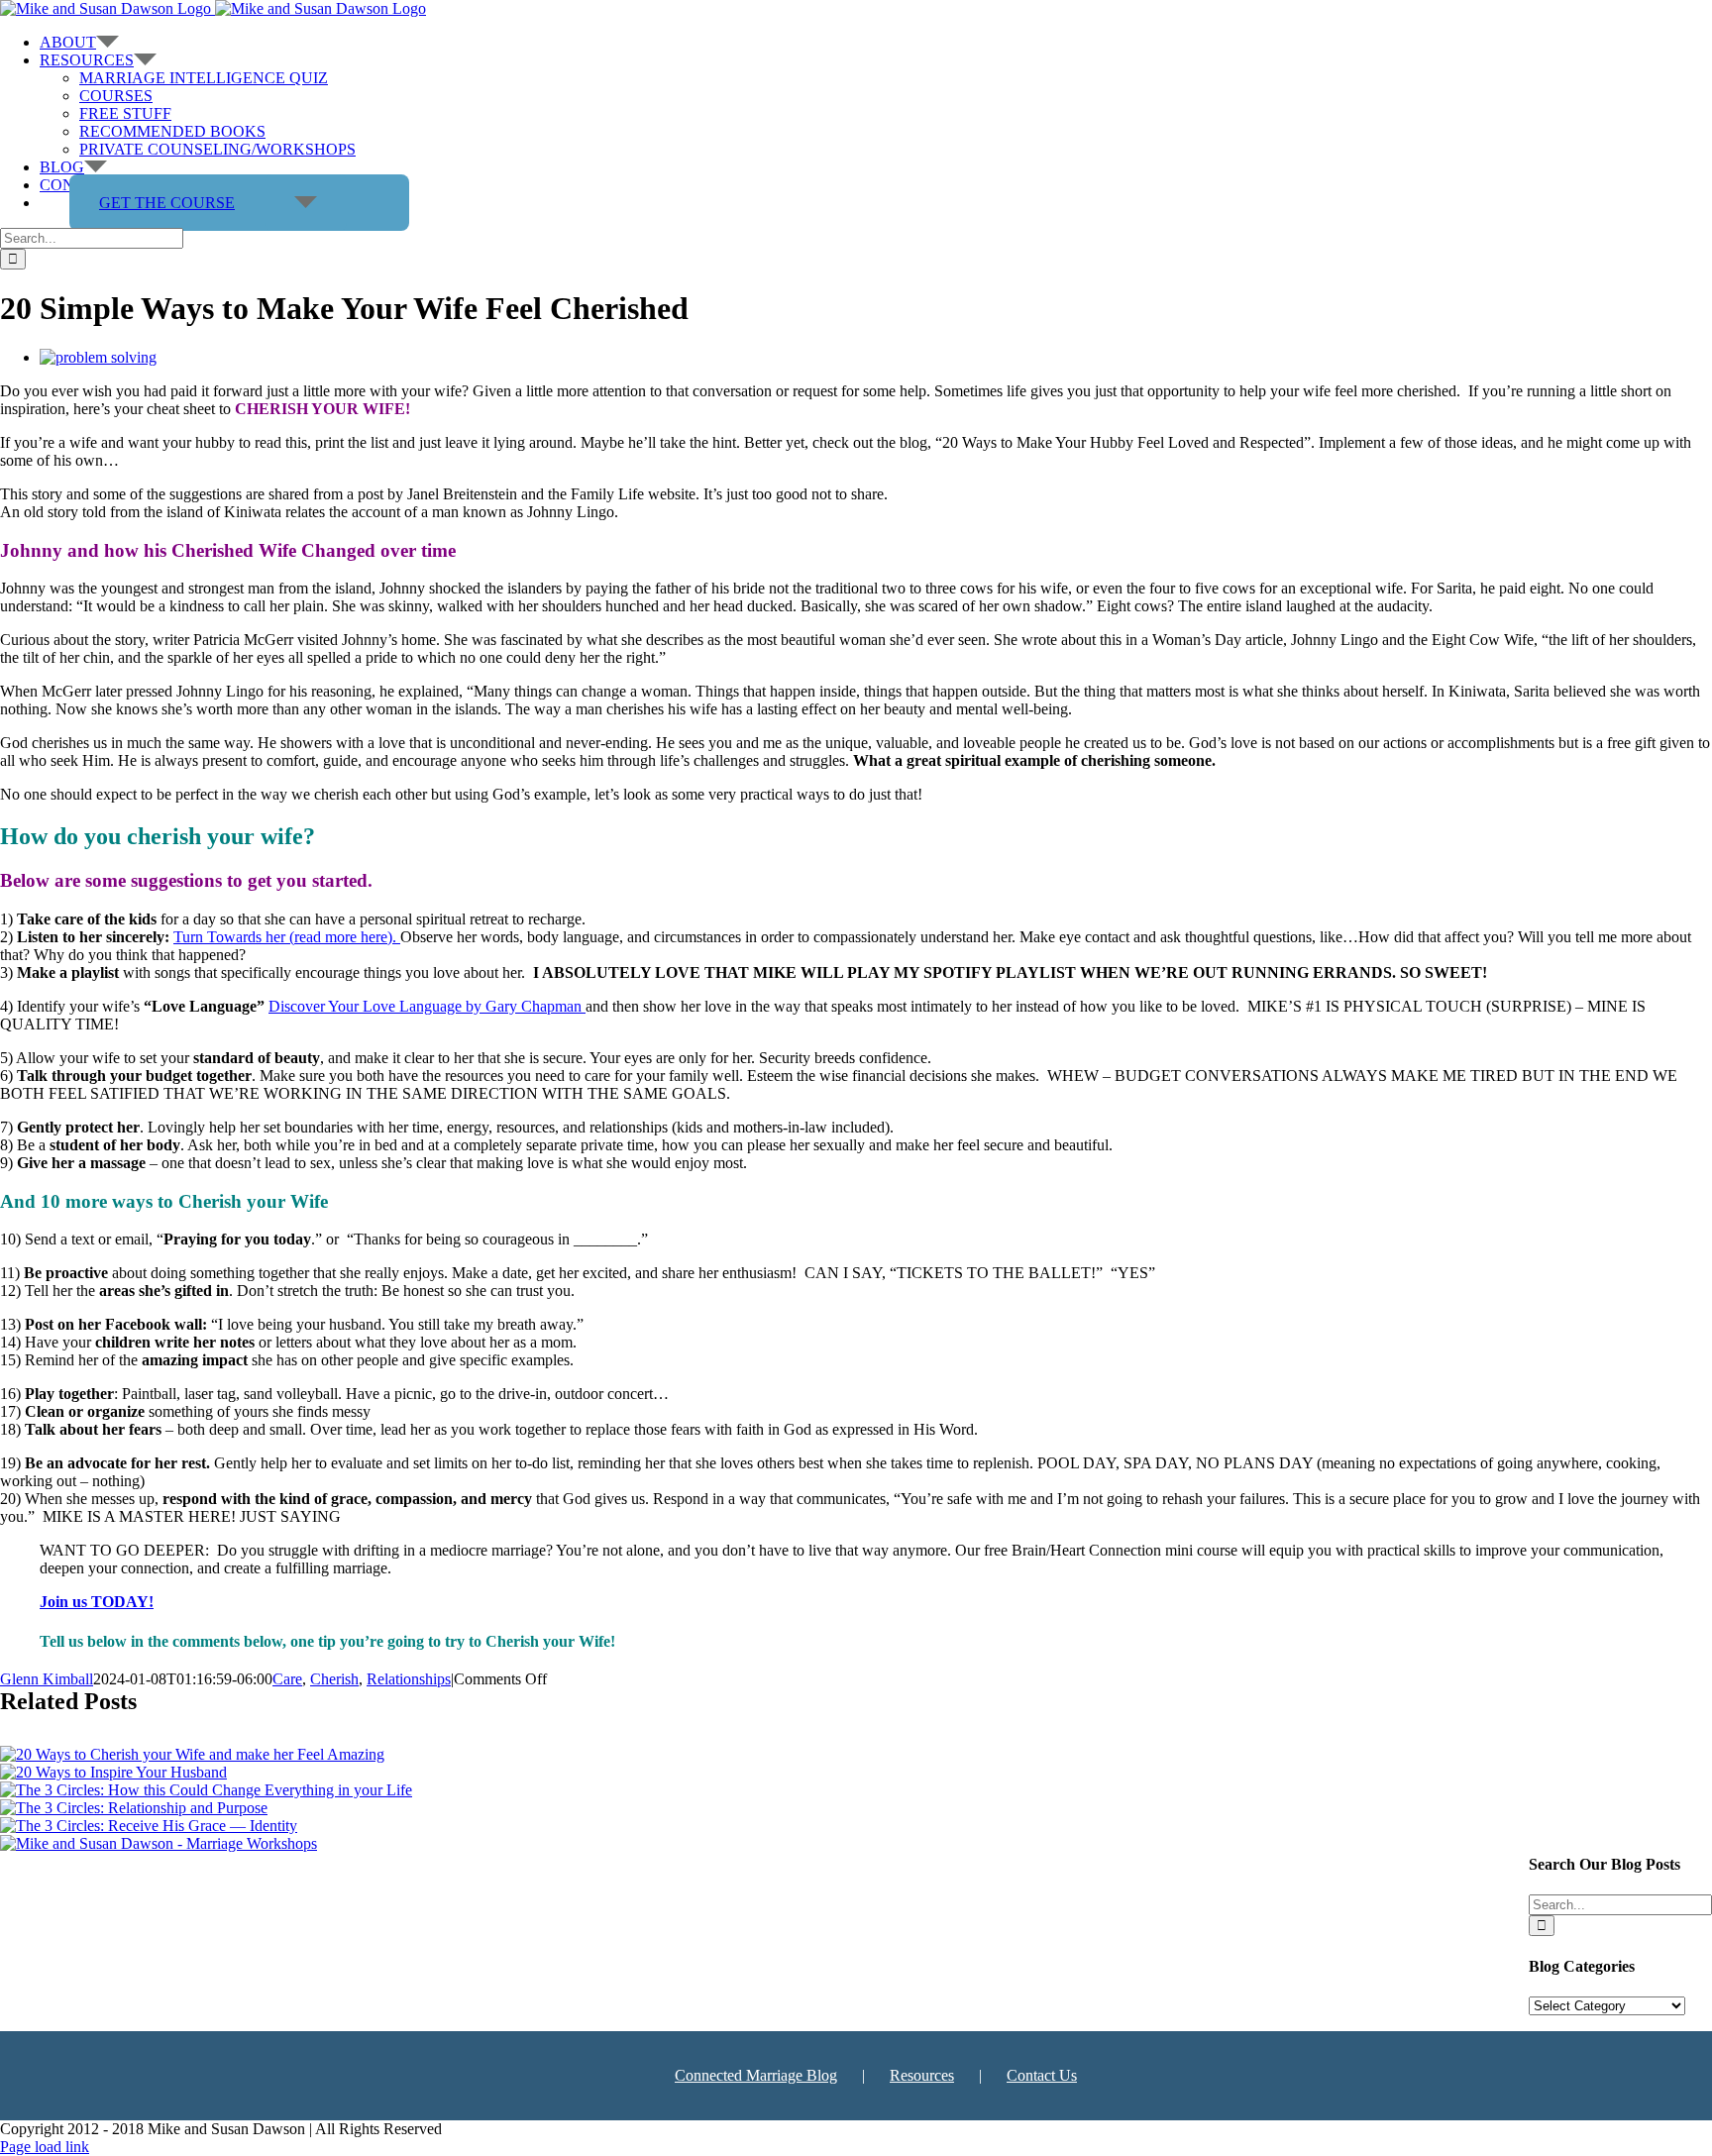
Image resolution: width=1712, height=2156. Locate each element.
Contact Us (1042, 2075)
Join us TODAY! (97, 1602)
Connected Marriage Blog (756, 2075)
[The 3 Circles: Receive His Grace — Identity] (149, 1826)
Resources (922, 2075)
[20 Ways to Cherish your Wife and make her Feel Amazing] (192, 1754)
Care (287, 1679)
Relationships (409, 1679)
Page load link (45, 2147)
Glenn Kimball (47, 1679)
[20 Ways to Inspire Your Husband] (113, 1772)
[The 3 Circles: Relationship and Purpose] (134, 1808)
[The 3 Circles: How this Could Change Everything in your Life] (206, 1790)
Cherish (334, 1679)
